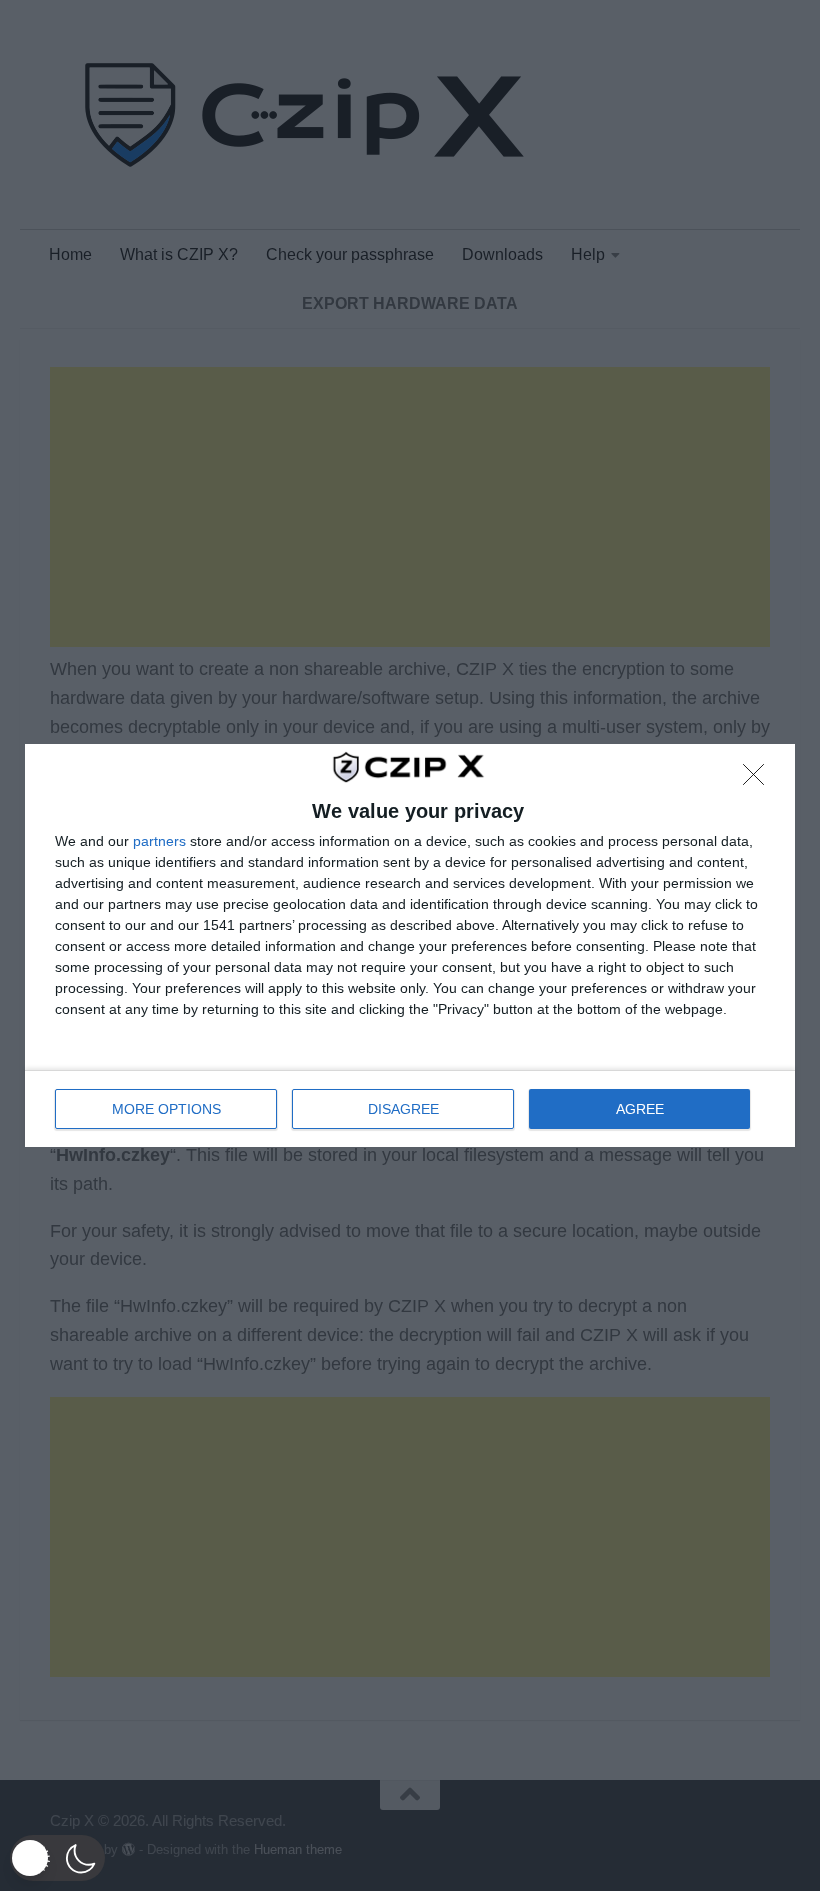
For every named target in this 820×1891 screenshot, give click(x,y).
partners (159, 841)
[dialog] (410, 945)
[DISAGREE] (759, 780)
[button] (57, 1858)
